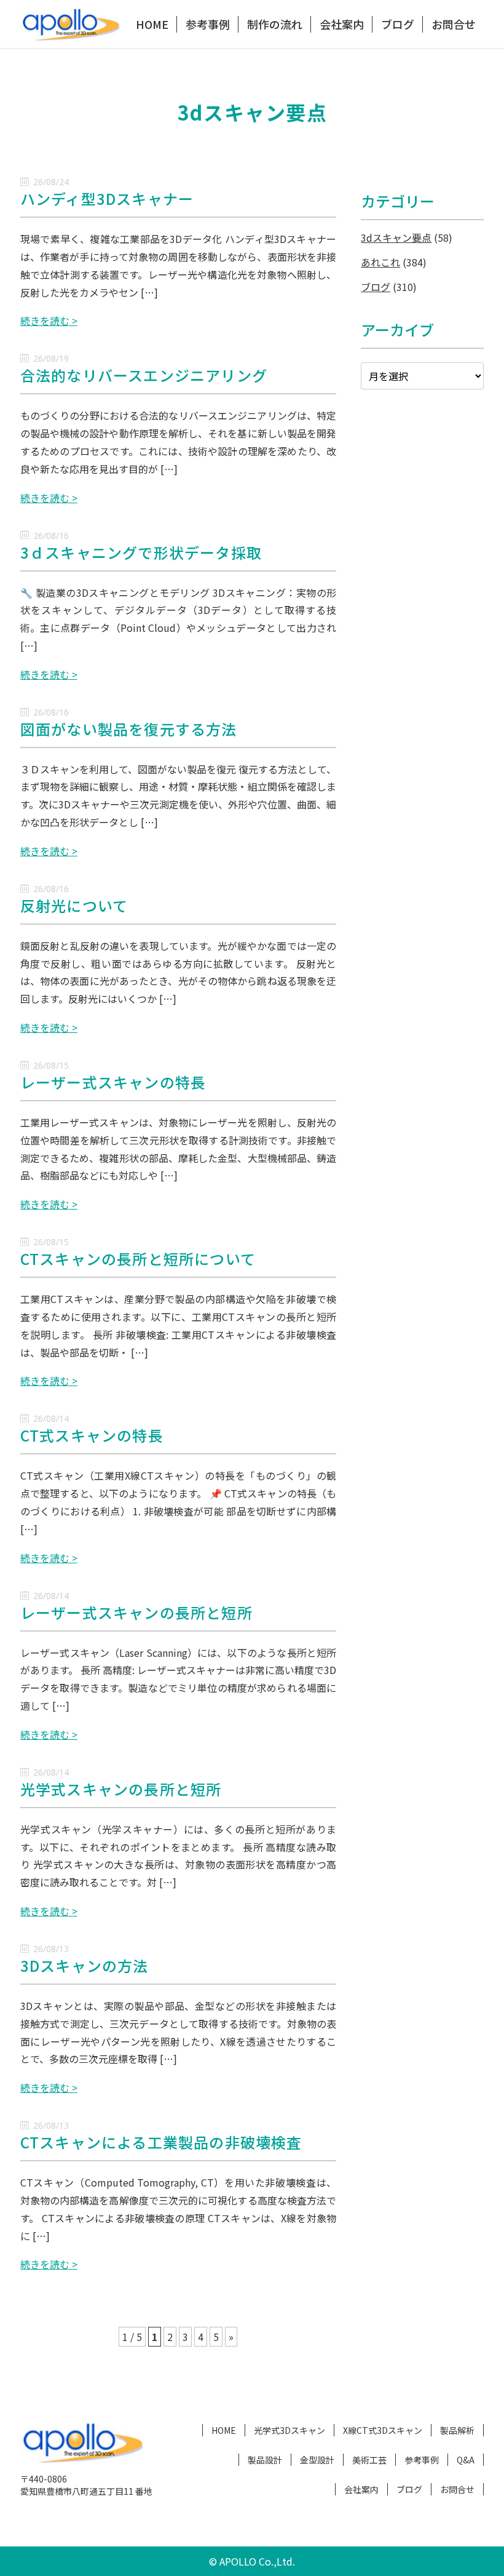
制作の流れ (275, 24)
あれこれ (380, 262)
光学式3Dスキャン (289, 2430)
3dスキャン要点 (396, 237)
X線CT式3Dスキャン (383, 2430)
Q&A (466, 2460)
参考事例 (208, 24)
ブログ (398, 24)
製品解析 (457, 2430)
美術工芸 (369, 2460)
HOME (152, 24)
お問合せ (454, 24)
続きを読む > (49, 321)
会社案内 (342, 24)
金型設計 (317, 2460)
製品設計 (265, 2460)
